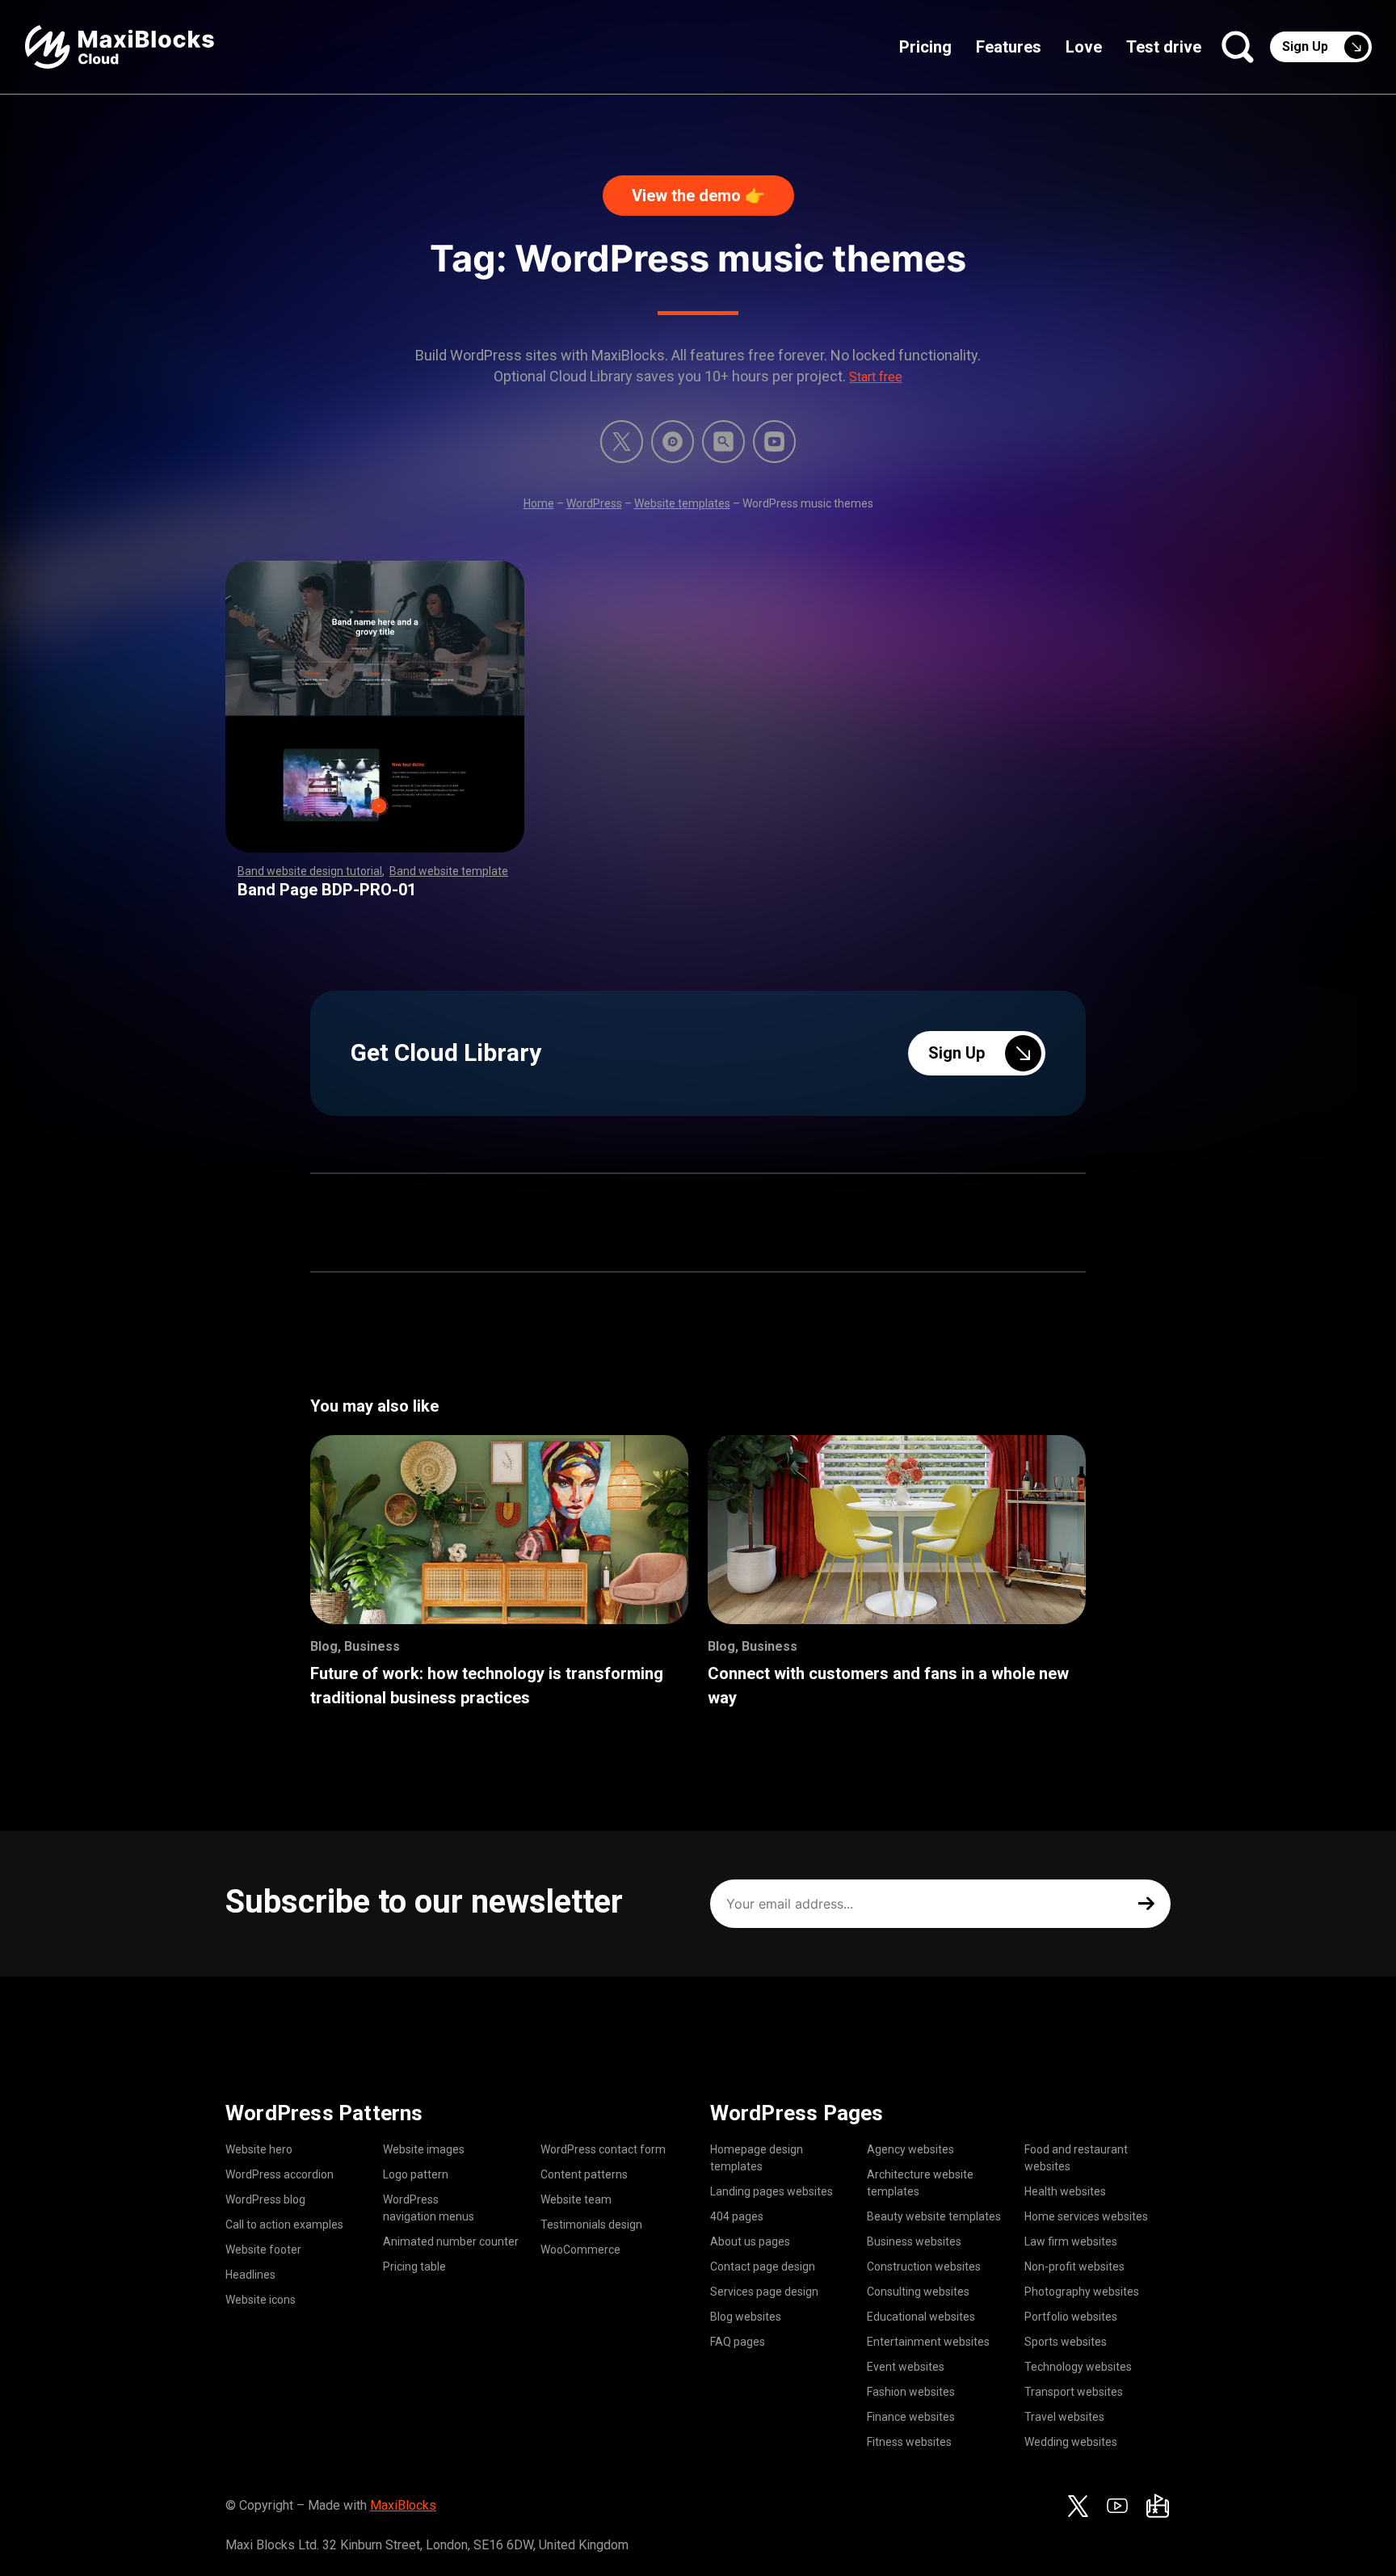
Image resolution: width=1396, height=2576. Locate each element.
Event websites (906, 2367)
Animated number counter (451, 2241)
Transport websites (1074, 2392)
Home (539, 503)
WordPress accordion (280, 2174)
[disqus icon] (673, 442)
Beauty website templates (934, 2216)
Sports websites (1066, 2342)
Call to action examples (284, 2225)
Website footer (263, 2250)
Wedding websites (1071, 2442)
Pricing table (414, 2267)
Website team (576, 2199)
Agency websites (910, 2149)
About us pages (750, 2241)
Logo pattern (416, 2174)
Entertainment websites (928, 2342)
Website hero (259, 2149)
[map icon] (1158, 2506)
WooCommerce (580, 2250)
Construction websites (924, 2267)
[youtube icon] (1117, 2506)
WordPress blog (265, 2199)
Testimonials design (591, 2225)
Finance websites (911, 2417)
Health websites (1065, 2191)
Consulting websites (918, 2292)
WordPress (594, 503)
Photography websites (1082, 2292)
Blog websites (746, 2317)
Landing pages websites (772, 2191)
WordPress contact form (603, 2149)
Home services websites (1086, 2216)
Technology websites (1078, 2367)
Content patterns (584, 2174)
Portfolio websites (1071, 2317)
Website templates (682, 503)
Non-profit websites (1074, 2267)
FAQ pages (738, 2342)
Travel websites (1064, 2417)
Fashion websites (911, 2392)
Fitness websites (909, 2442)
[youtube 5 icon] (774, 442)
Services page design (764, 2292)
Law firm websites (1071, 2241)
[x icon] (622, 442)
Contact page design (763, 2267)
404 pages (737, 2216)
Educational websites (921, 2317)
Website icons (261, 2300)
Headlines (250, 2275)
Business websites (914, 2241)
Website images (424, 2149)
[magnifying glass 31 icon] (723, 442)
